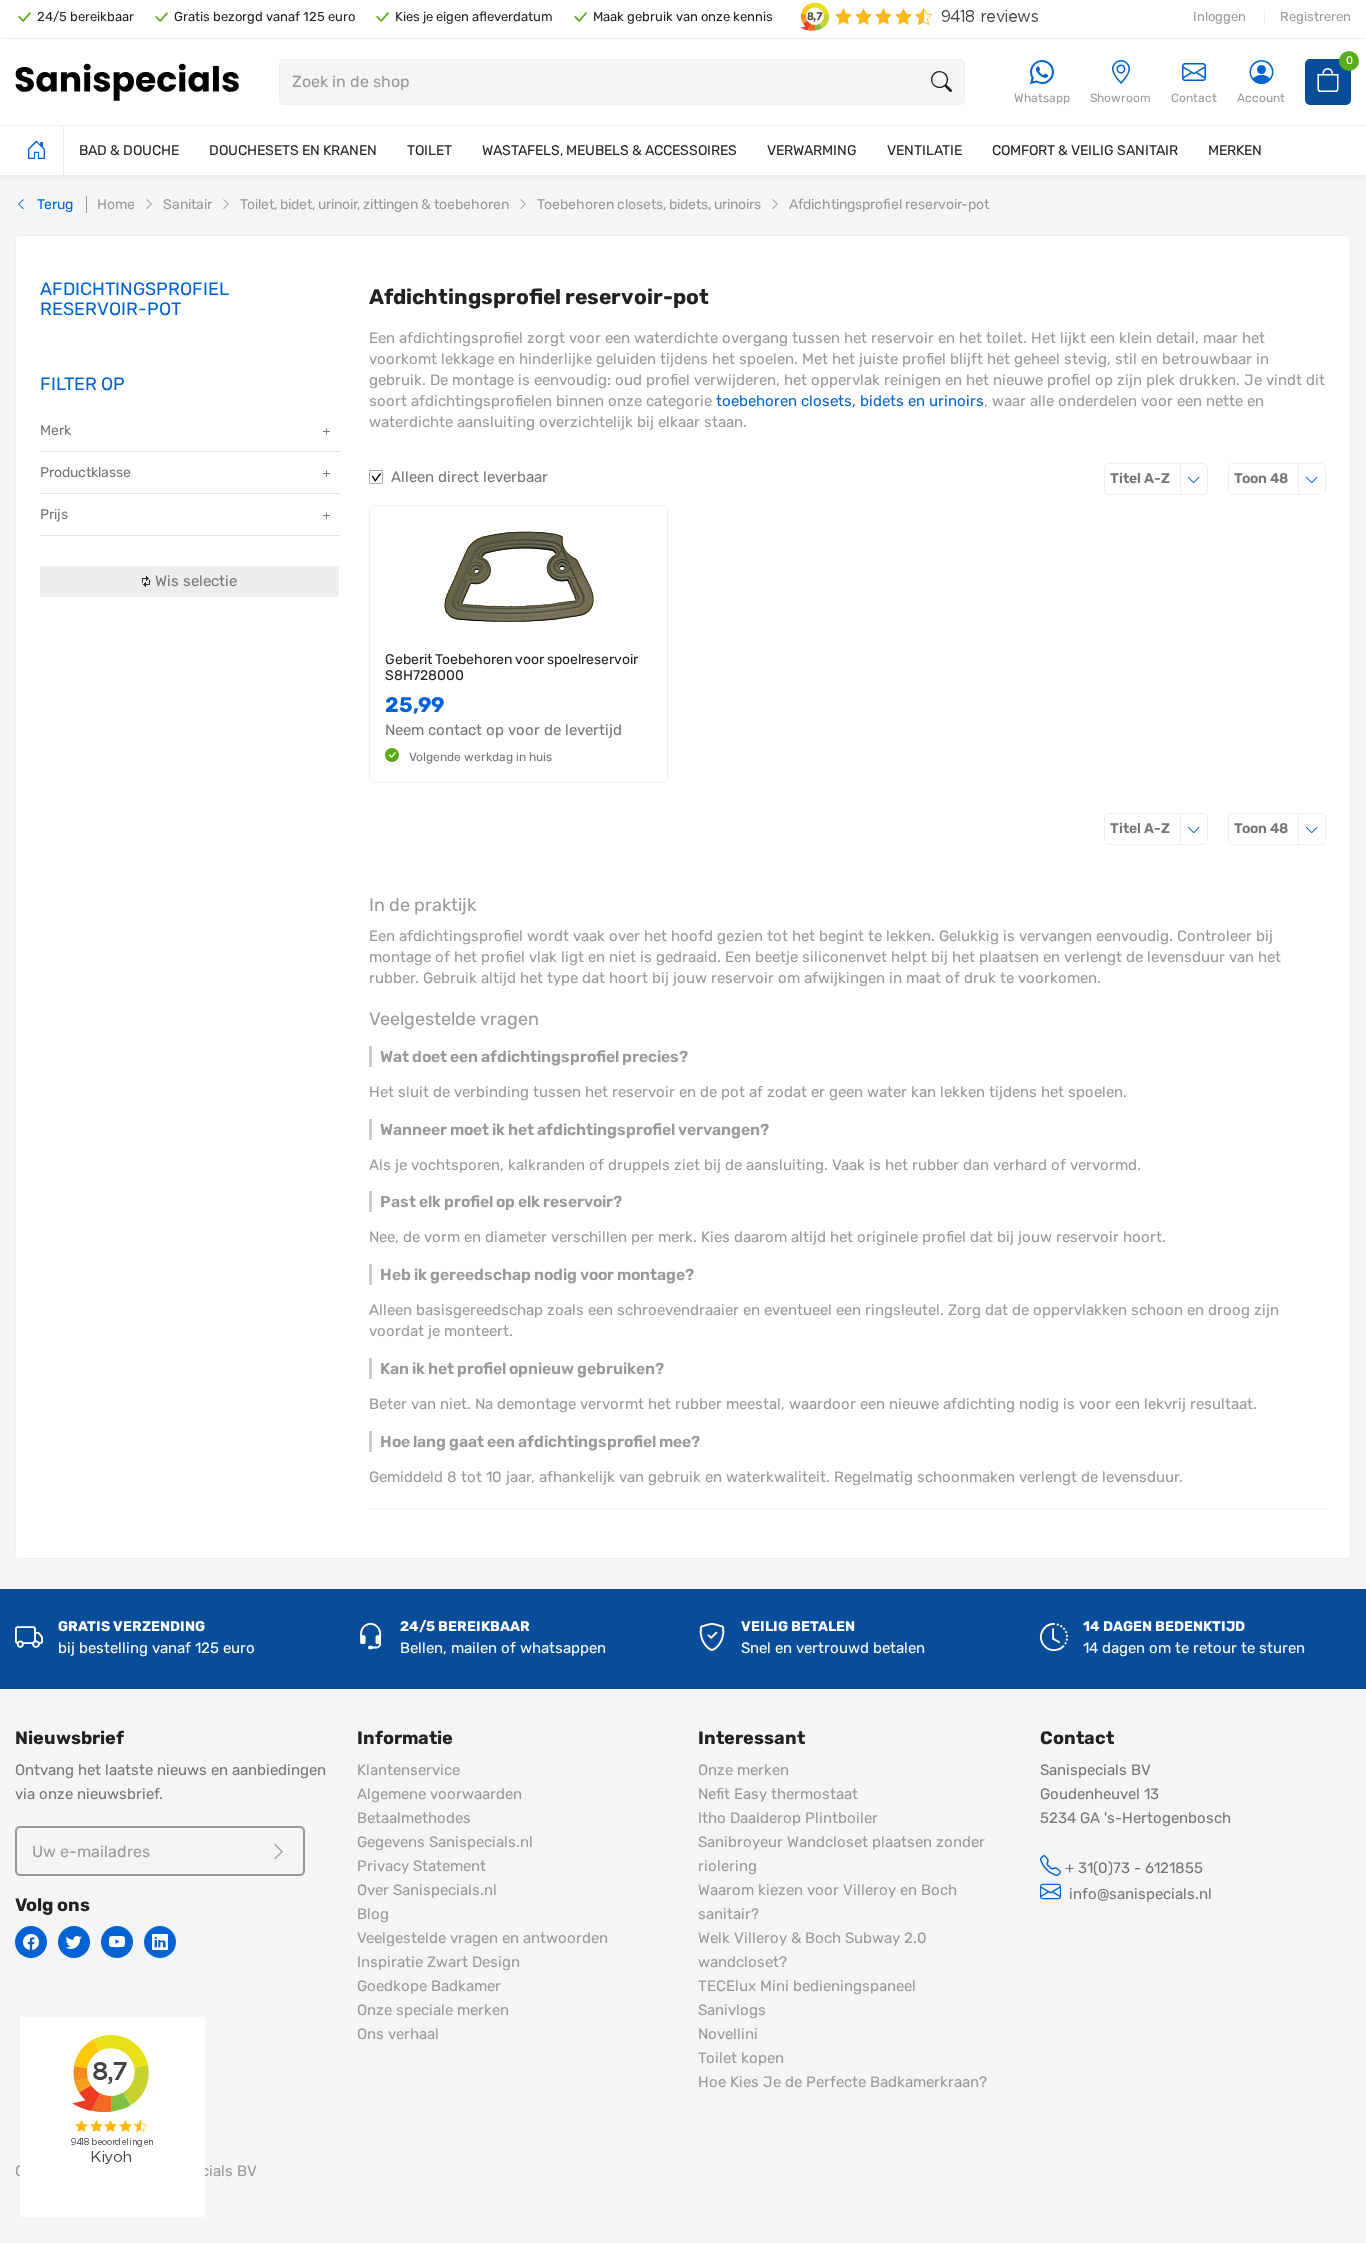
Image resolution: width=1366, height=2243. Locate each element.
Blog (373, 1914)
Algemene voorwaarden (439, 1794)
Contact (1194, 98)
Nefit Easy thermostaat (778, 1794)
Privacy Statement (421, 1866)
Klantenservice (408, 1770)
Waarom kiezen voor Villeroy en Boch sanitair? (827, 1902)
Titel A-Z (1159, 478)
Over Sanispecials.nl (427, 1890)
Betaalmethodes (414, 1818)
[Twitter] (74, 1942)
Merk (55, 430)
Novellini (728, 2034)
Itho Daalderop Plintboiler (788, 1818)
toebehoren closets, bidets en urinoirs (850, 401)
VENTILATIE (924, 150)
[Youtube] (117, 1942)
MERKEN (1235, 150)
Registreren (1315, 16)
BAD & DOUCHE (129, 150)
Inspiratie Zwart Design (438, 1962)
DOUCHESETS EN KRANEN (293, 150)
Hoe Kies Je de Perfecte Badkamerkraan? (842, 2082)
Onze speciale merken (433, 2010)
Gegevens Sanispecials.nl (445, 1842)
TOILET (429, 150)
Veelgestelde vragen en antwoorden (482, 1938)
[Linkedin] (160, 1942)
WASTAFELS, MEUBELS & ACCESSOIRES (609, 150)
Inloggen (1219, 16)
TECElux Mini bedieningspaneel (807, 1986)
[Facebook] (31, 1942)
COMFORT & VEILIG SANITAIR (1085, 150)
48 (1280, 478)
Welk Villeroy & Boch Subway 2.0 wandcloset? (812, 1950)
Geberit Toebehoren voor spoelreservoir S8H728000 (511, 667)
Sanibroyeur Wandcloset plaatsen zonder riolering (841, 1854)
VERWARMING (812, 150)
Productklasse (85, 472)
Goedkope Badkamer (429, 1986)
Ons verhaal (398, 2034)
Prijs (54, 514)
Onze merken (743, 1770)
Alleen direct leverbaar (469, 477)
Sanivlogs (732, 2010)
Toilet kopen (741, 2058)
